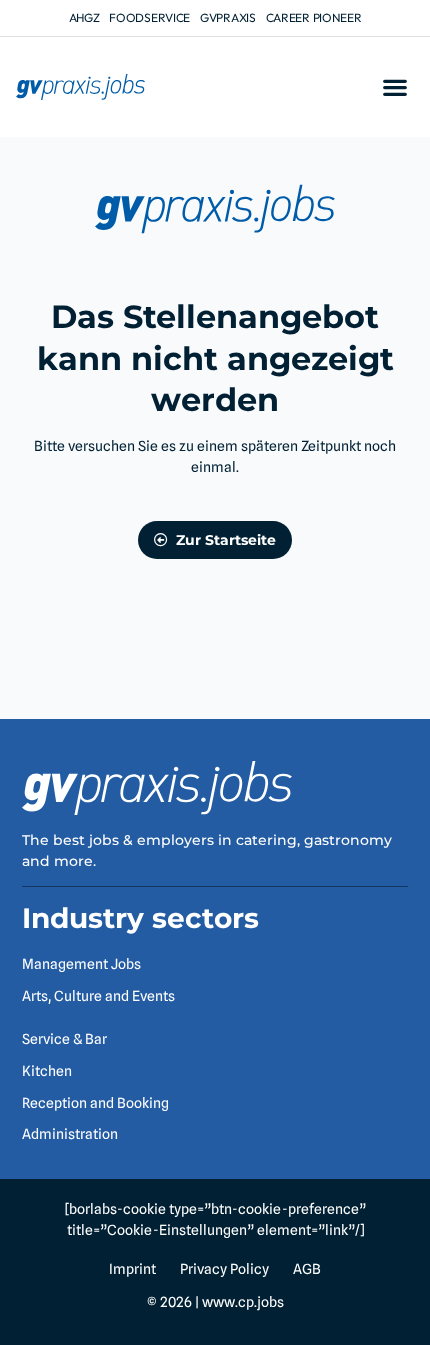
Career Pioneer (314, 17)
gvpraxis (228, 17)
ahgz (84, 17)
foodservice (149, 17)
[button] (394, 87)
